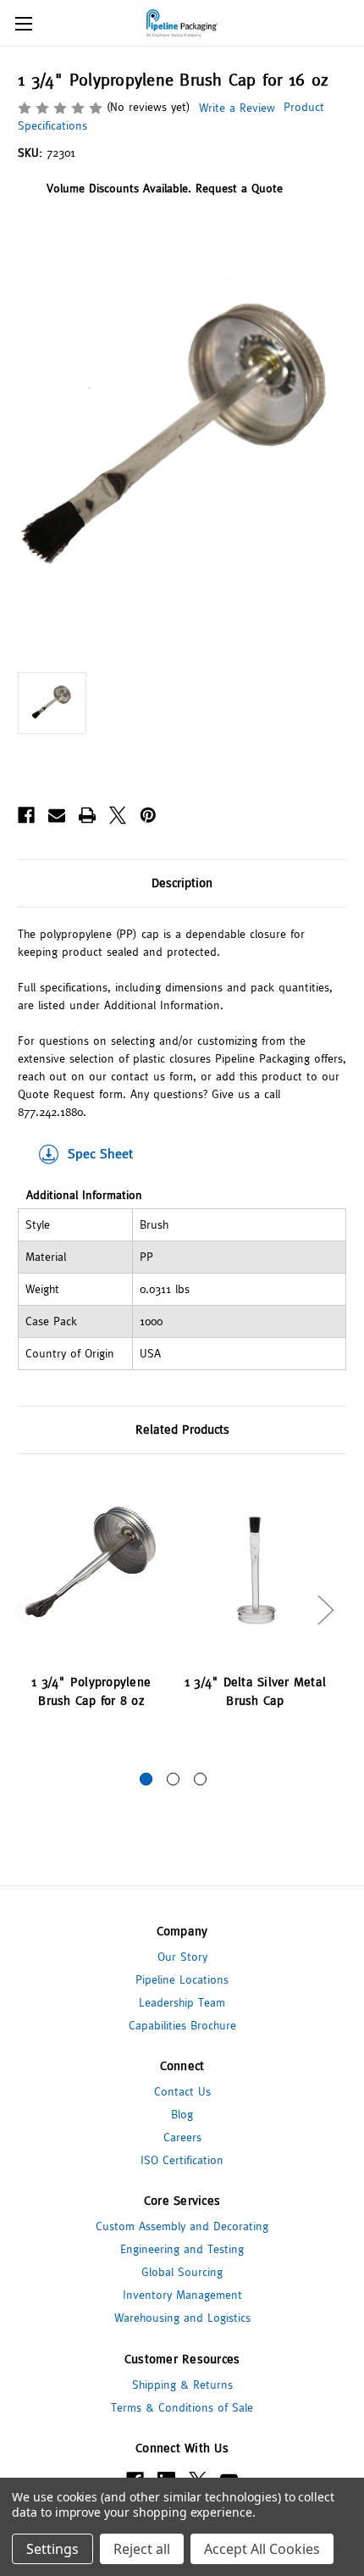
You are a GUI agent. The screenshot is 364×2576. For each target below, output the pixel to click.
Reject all (142, 2549)
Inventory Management (182, 2295)
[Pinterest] (148, 815)
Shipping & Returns (182, 2384)
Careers (182, 2137)
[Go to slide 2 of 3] (173, 1779)
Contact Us (182, 2091)
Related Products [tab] (182, 1429)
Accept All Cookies (262, 2549)
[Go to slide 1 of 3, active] (146, 1779)
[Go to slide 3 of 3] (200, 1779)
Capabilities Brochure (182, 2025)
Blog (182, 2114)
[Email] (57, 815)
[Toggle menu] (23, 23)
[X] (118, 815)
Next (325, 1609)
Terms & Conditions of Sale (182, 2407)
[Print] (87, 815)
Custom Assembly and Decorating (182, 2226)
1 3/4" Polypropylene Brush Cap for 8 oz (91, 1691)
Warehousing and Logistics (182, 2318)
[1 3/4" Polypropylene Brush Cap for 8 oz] (91, 1568)
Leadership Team (182, 2002)
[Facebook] (26, 815)
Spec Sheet (100, 1153)
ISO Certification (182, 2160)
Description (182, 883)
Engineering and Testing (182, 2249)
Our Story (182, 1957)
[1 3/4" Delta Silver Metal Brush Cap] (255, 1568)
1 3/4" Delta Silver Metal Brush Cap (255, 1691)
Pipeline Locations (182, 1979)
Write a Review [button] (237, 108)
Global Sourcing (182, 2272)
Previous (22, 1609)
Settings (52, 2549)
